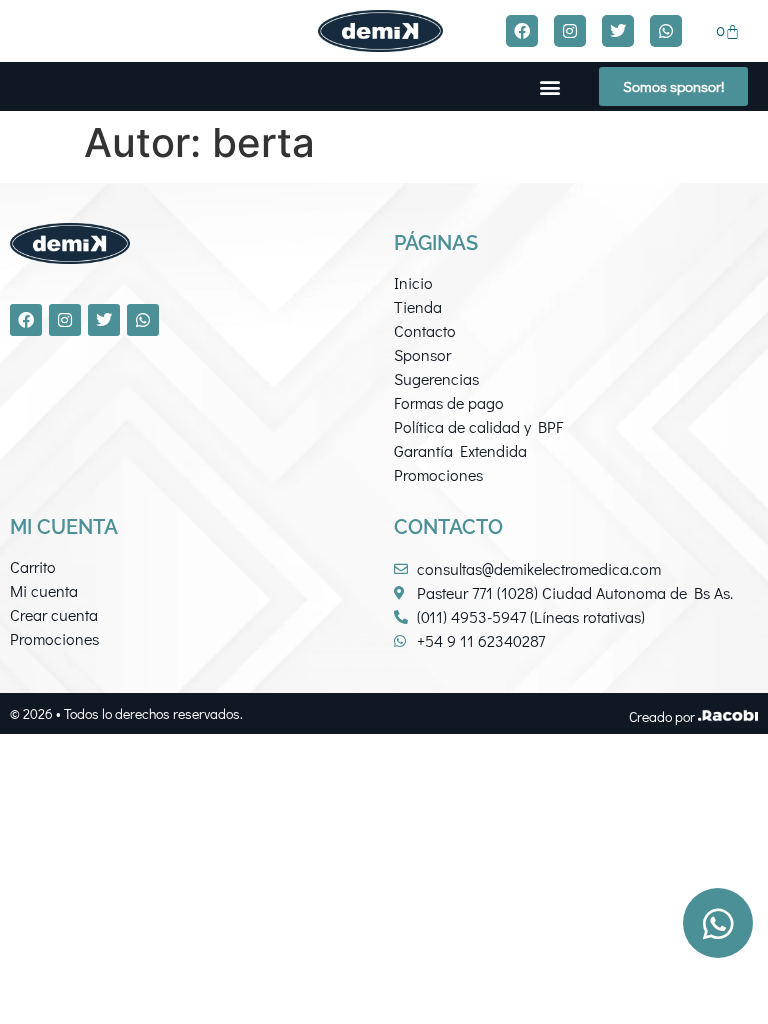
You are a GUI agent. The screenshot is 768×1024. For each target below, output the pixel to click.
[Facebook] (522, 31)
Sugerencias (436, 378)
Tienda (418, 306)
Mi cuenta (44, 590)
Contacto (425, 330)
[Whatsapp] (666, 31)
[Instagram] (570, 31)
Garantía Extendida (460, 450)
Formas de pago (449, 402)
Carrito (33, 566)
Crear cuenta (54, 614)
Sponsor (422, 354)
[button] (549, 86)
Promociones (438, 474)
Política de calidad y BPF (478, 426)
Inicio (413, 282)
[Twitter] (618, 31)
